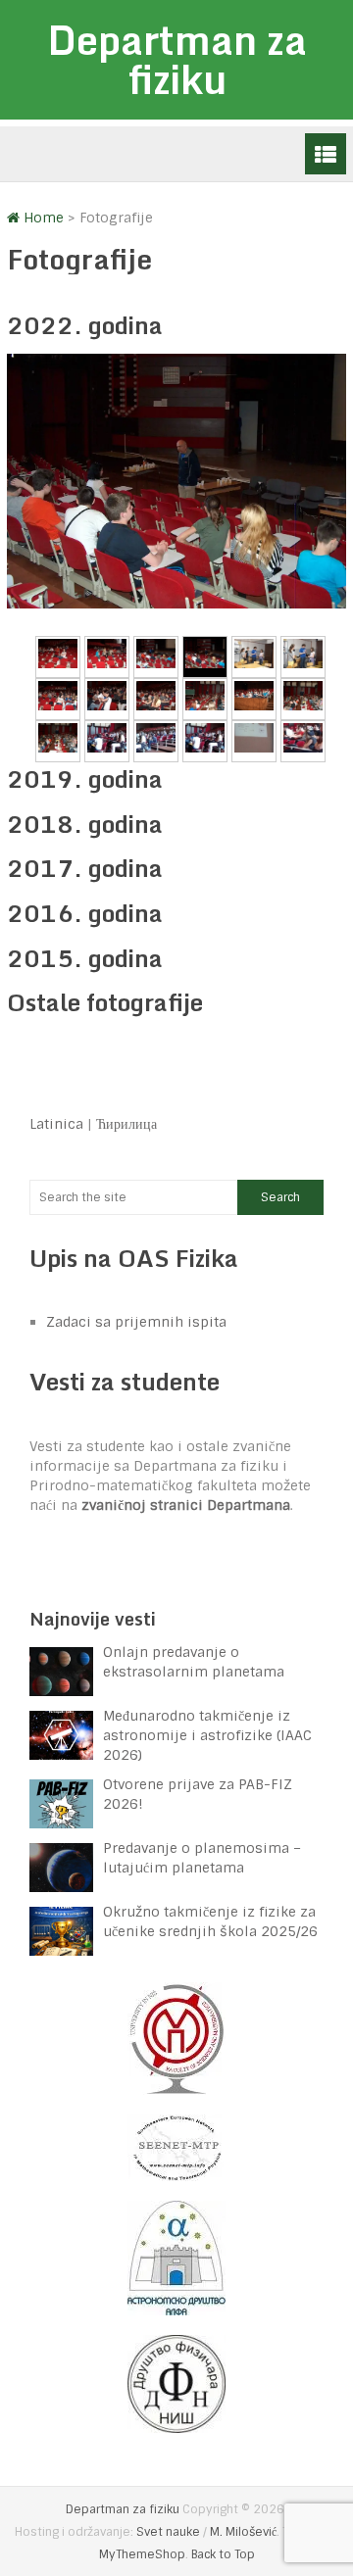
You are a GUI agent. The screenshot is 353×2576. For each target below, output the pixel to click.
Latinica (56, 1124)
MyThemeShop (142, 2554)
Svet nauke (168, 2532)
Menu (326, 154)
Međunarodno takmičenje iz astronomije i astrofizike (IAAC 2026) (207, 1735)
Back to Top (223, 2554)
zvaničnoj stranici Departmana (186, 1505)
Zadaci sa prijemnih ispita (136, 1322)
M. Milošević (243, 2532)
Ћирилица (126, 1124)
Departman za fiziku (177, 59)
